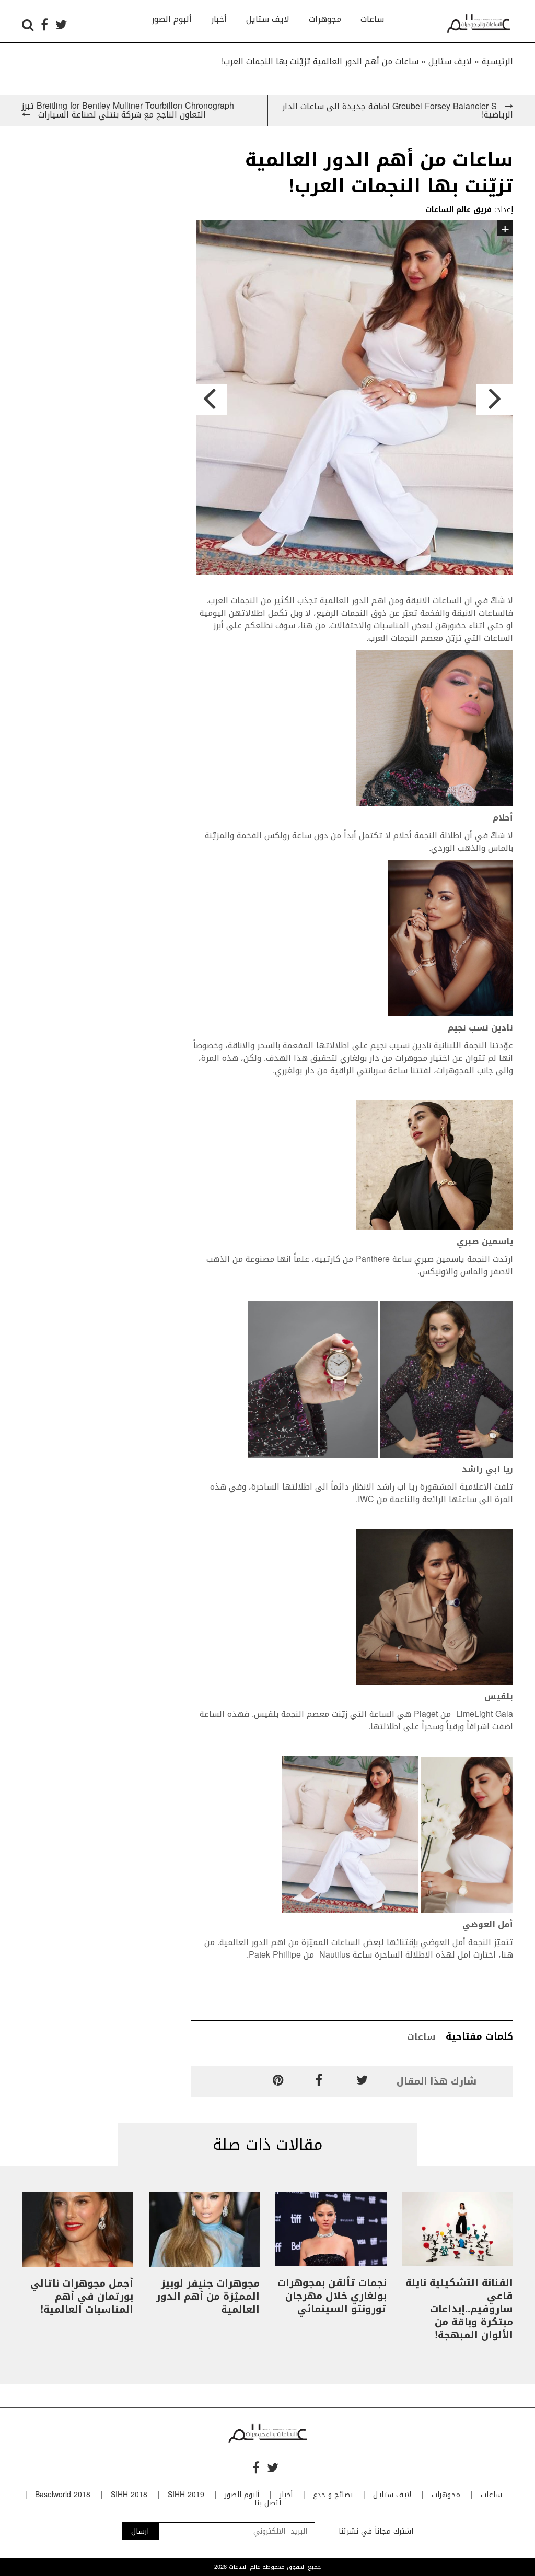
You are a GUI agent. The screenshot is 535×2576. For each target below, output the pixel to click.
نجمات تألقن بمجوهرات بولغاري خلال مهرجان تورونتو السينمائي (332, 2296)
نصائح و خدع (333, 2495)
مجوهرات (325, 19)
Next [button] (495, 400)
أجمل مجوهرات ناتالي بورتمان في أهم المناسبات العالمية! (82, 2297)
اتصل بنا (268, 2503)
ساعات (372, 19)
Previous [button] (209, 400)
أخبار (219, 19)
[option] (352, 399)
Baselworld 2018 (63, 2495)
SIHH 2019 (186, 2495)
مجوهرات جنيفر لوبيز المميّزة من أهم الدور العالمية (208, 2297)
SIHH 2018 (129, 2495)
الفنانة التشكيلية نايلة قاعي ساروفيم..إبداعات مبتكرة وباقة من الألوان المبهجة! (459, 2309)
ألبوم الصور (172, 19)
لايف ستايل (268, 19)
